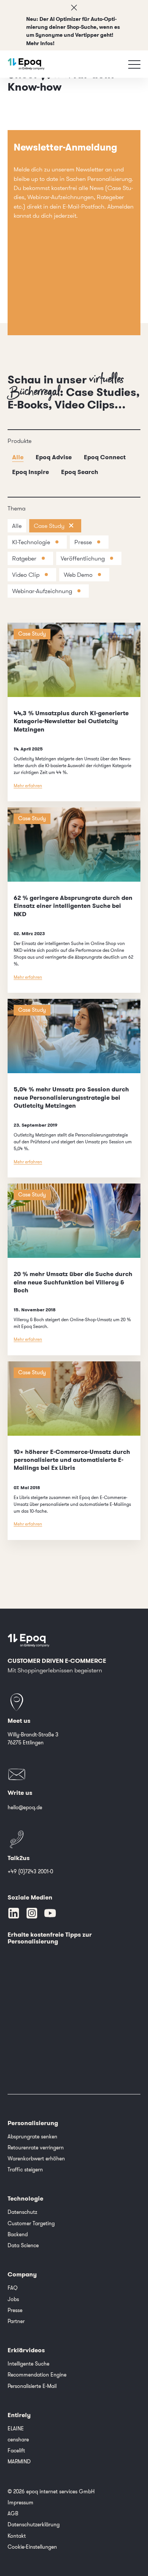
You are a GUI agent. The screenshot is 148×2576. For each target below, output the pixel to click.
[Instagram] (32, 1913)
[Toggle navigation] (134, 64)
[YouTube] (50, 1913)
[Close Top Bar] (74, 8)
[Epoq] (26, 64)
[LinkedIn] (14, 1913)
